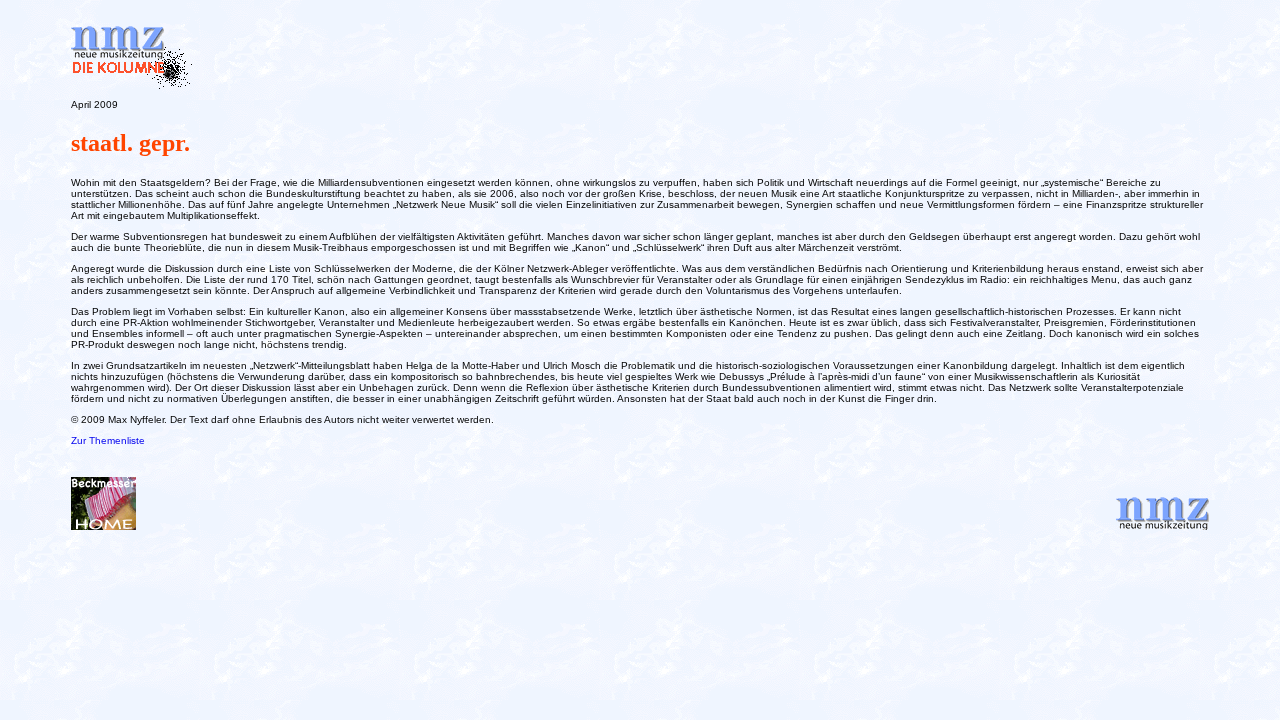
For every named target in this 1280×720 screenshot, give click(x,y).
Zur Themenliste (108, 440)
